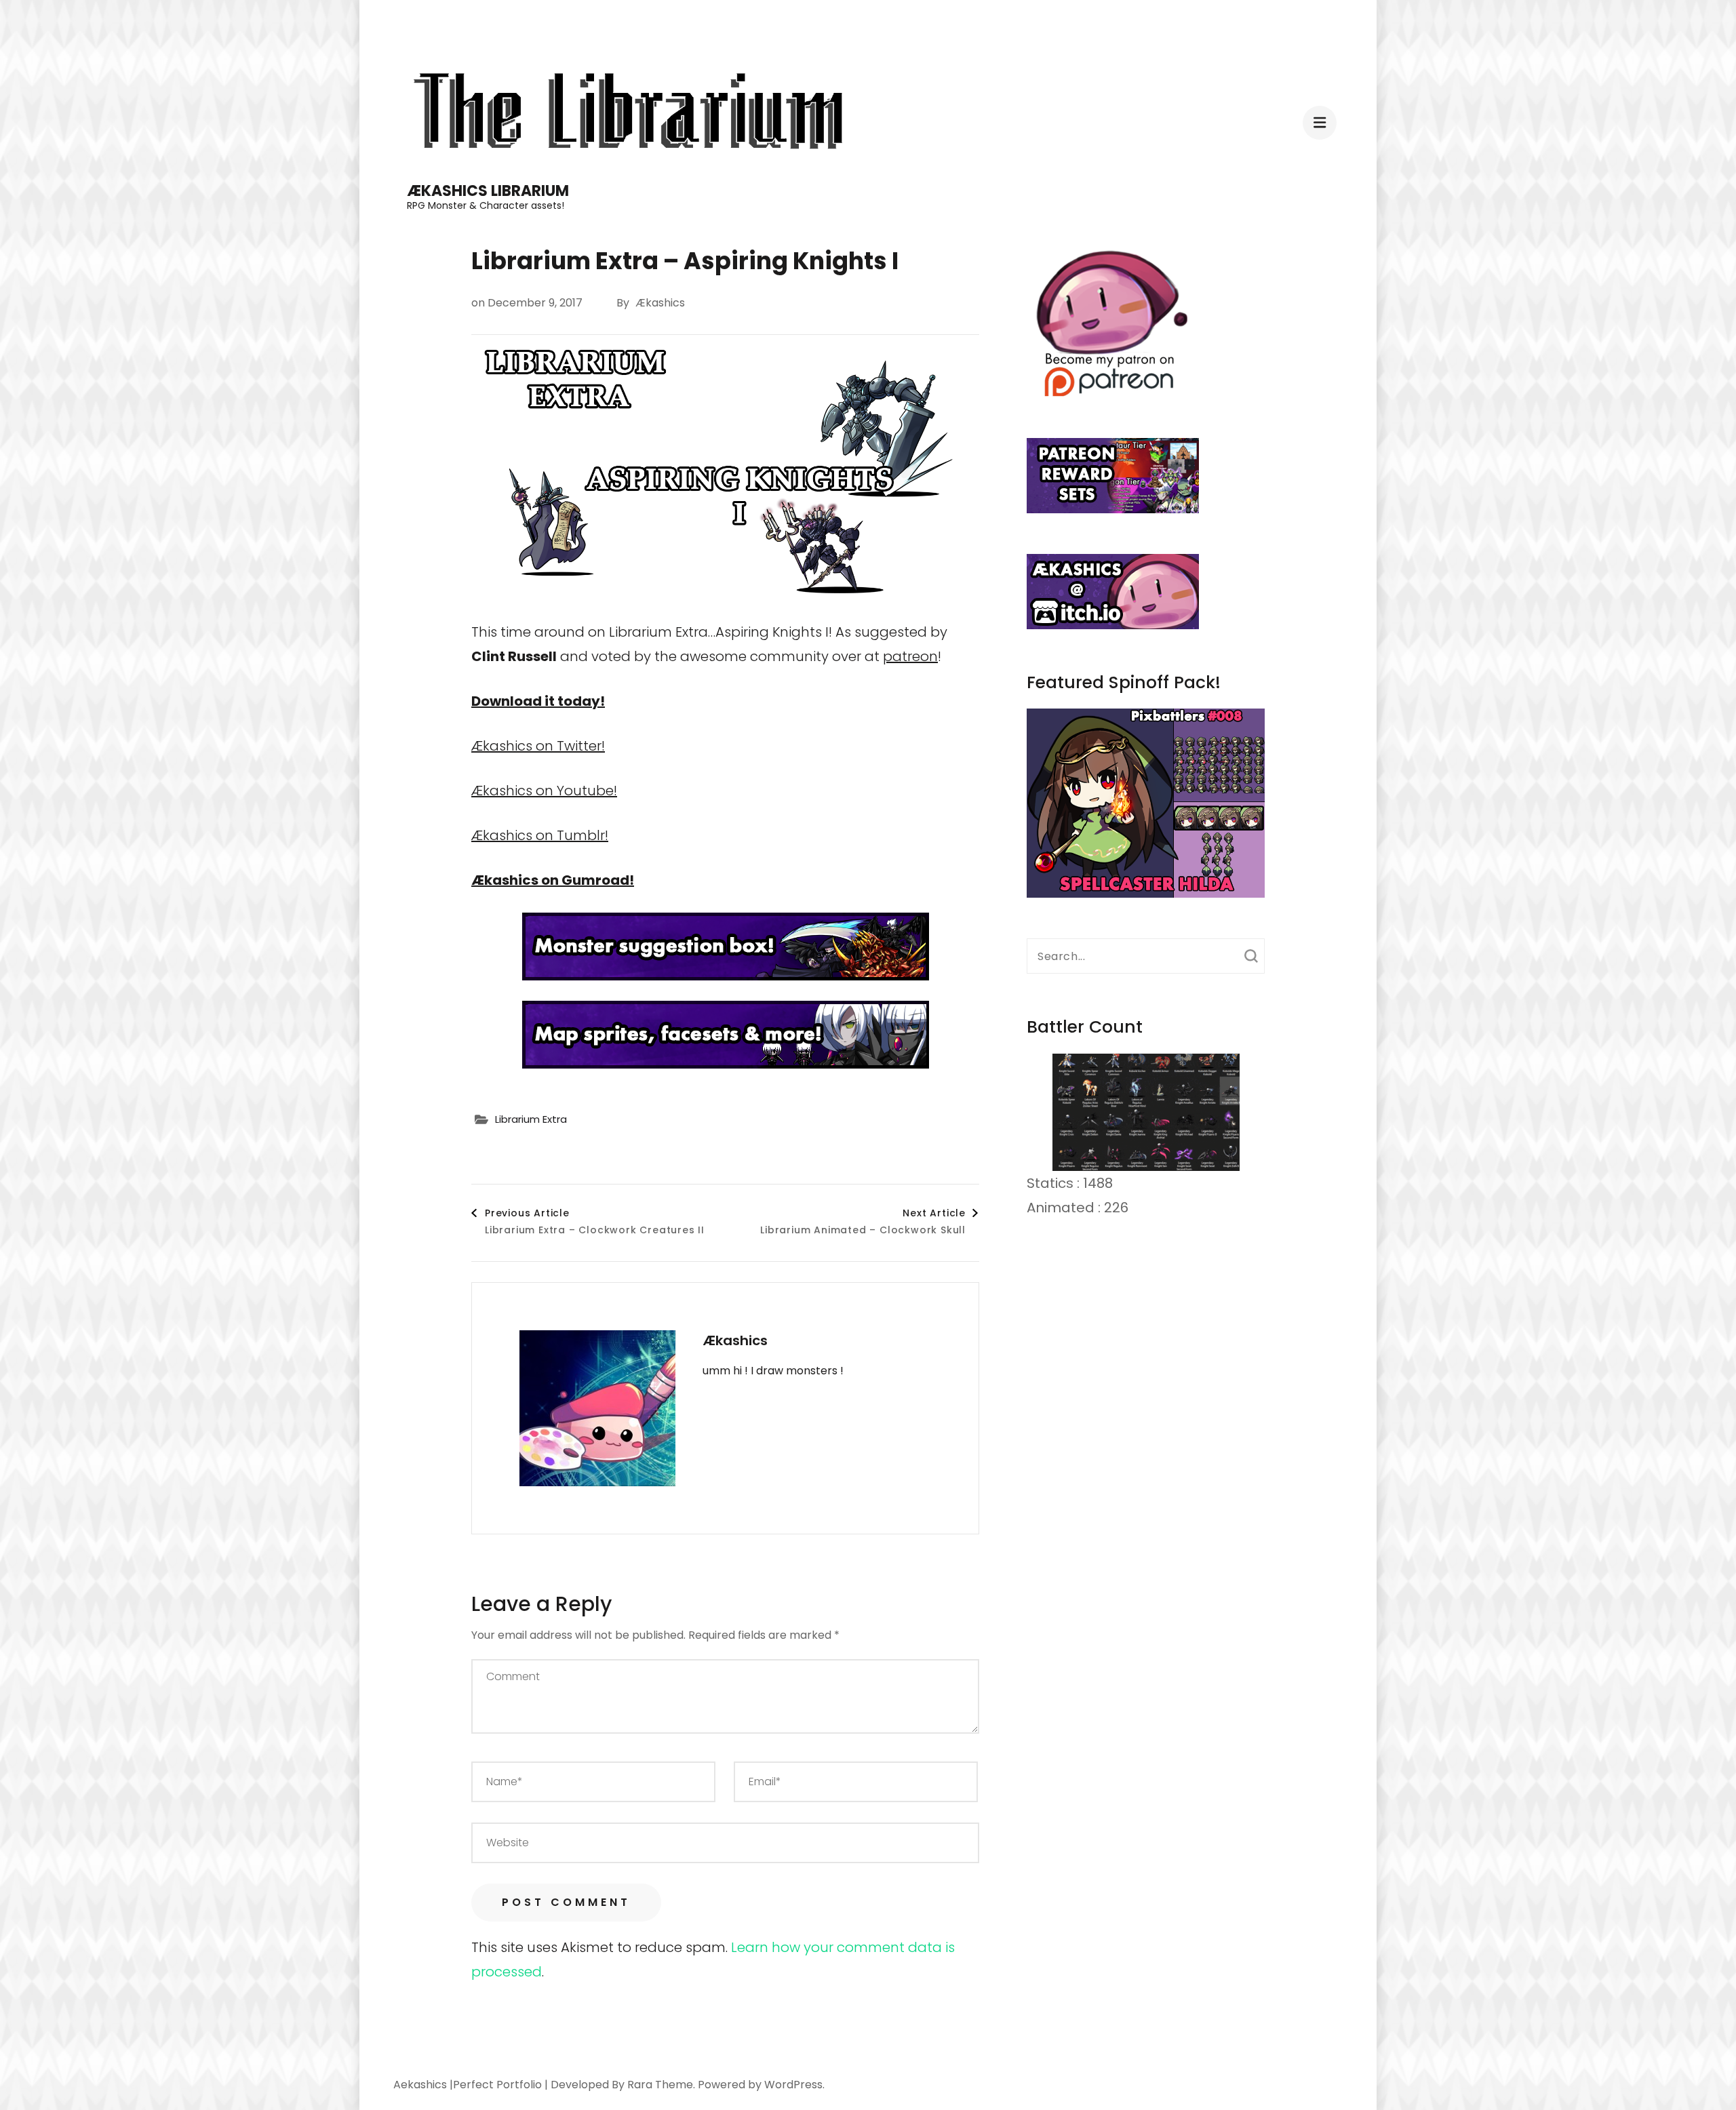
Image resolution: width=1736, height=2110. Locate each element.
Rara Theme (660, 2085)
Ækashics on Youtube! (544, 791)
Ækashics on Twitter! (538, 746)
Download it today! (538, 701)
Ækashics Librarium (488, 191)
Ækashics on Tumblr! (540, 835)
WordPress (793, 2085)
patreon (910, 656)
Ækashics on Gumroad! (553, 880)
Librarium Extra (531, 1119)
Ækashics (660, 303)
